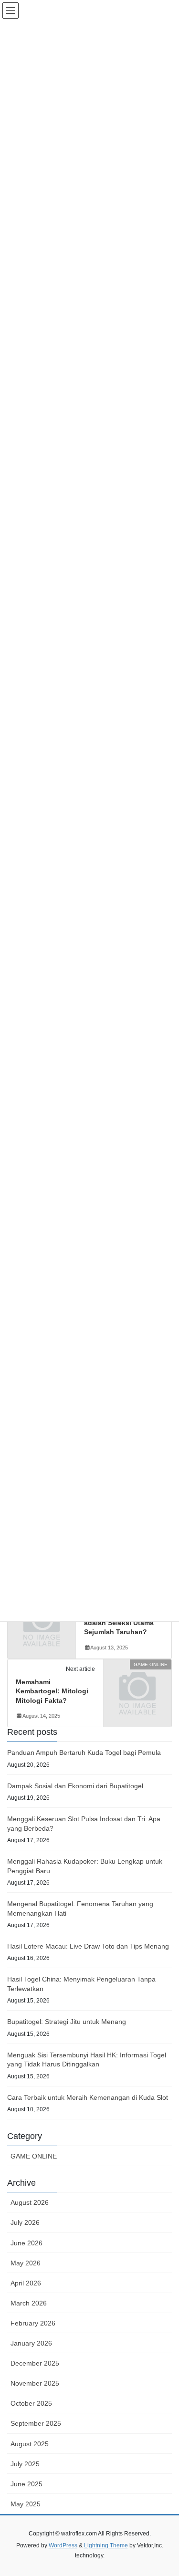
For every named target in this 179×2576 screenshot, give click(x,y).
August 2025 (30, 2444)
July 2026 (25, 2222)
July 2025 (25, 2464)
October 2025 (31, 2403)
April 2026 (26, 2283)
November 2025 (35, 2383)
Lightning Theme (106, 2545)
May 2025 (26, 2504)
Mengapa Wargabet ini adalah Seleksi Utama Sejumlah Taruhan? (120, 1622)
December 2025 (35, 2363)
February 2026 (33, 2323)
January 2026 (31, 2343)
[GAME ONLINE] (137, 1679)
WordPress (63, 2545)
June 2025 (26, 2484)
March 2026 (29, 2303)
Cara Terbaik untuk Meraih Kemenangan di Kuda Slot (88, 2097)
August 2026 (30, 2202)
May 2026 (26, 2263)
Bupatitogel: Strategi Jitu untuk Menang (67, 2022)
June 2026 (26, 2243)
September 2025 (36, 2423)
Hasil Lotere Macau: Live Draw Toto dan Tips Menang (88, 1946)
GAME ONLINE (34, 2156)
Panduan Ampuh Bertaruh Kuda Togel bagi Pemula (84, 1752)
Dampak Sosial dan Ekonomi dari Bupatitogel (75, 1786)
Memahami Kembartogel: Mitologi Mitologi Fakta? (52, 1691)
